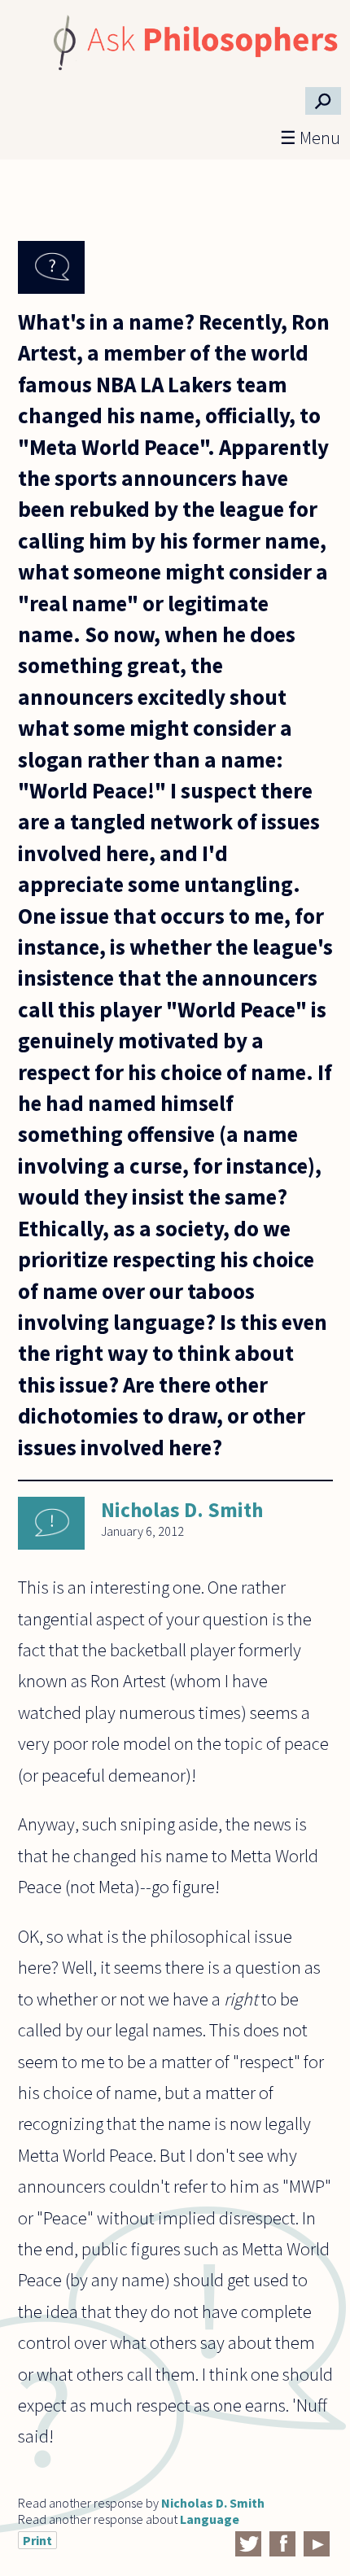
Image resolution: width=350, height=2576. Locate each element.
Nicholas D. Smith (182, 1510)
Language (210, 2519)
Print (37, 2540)
